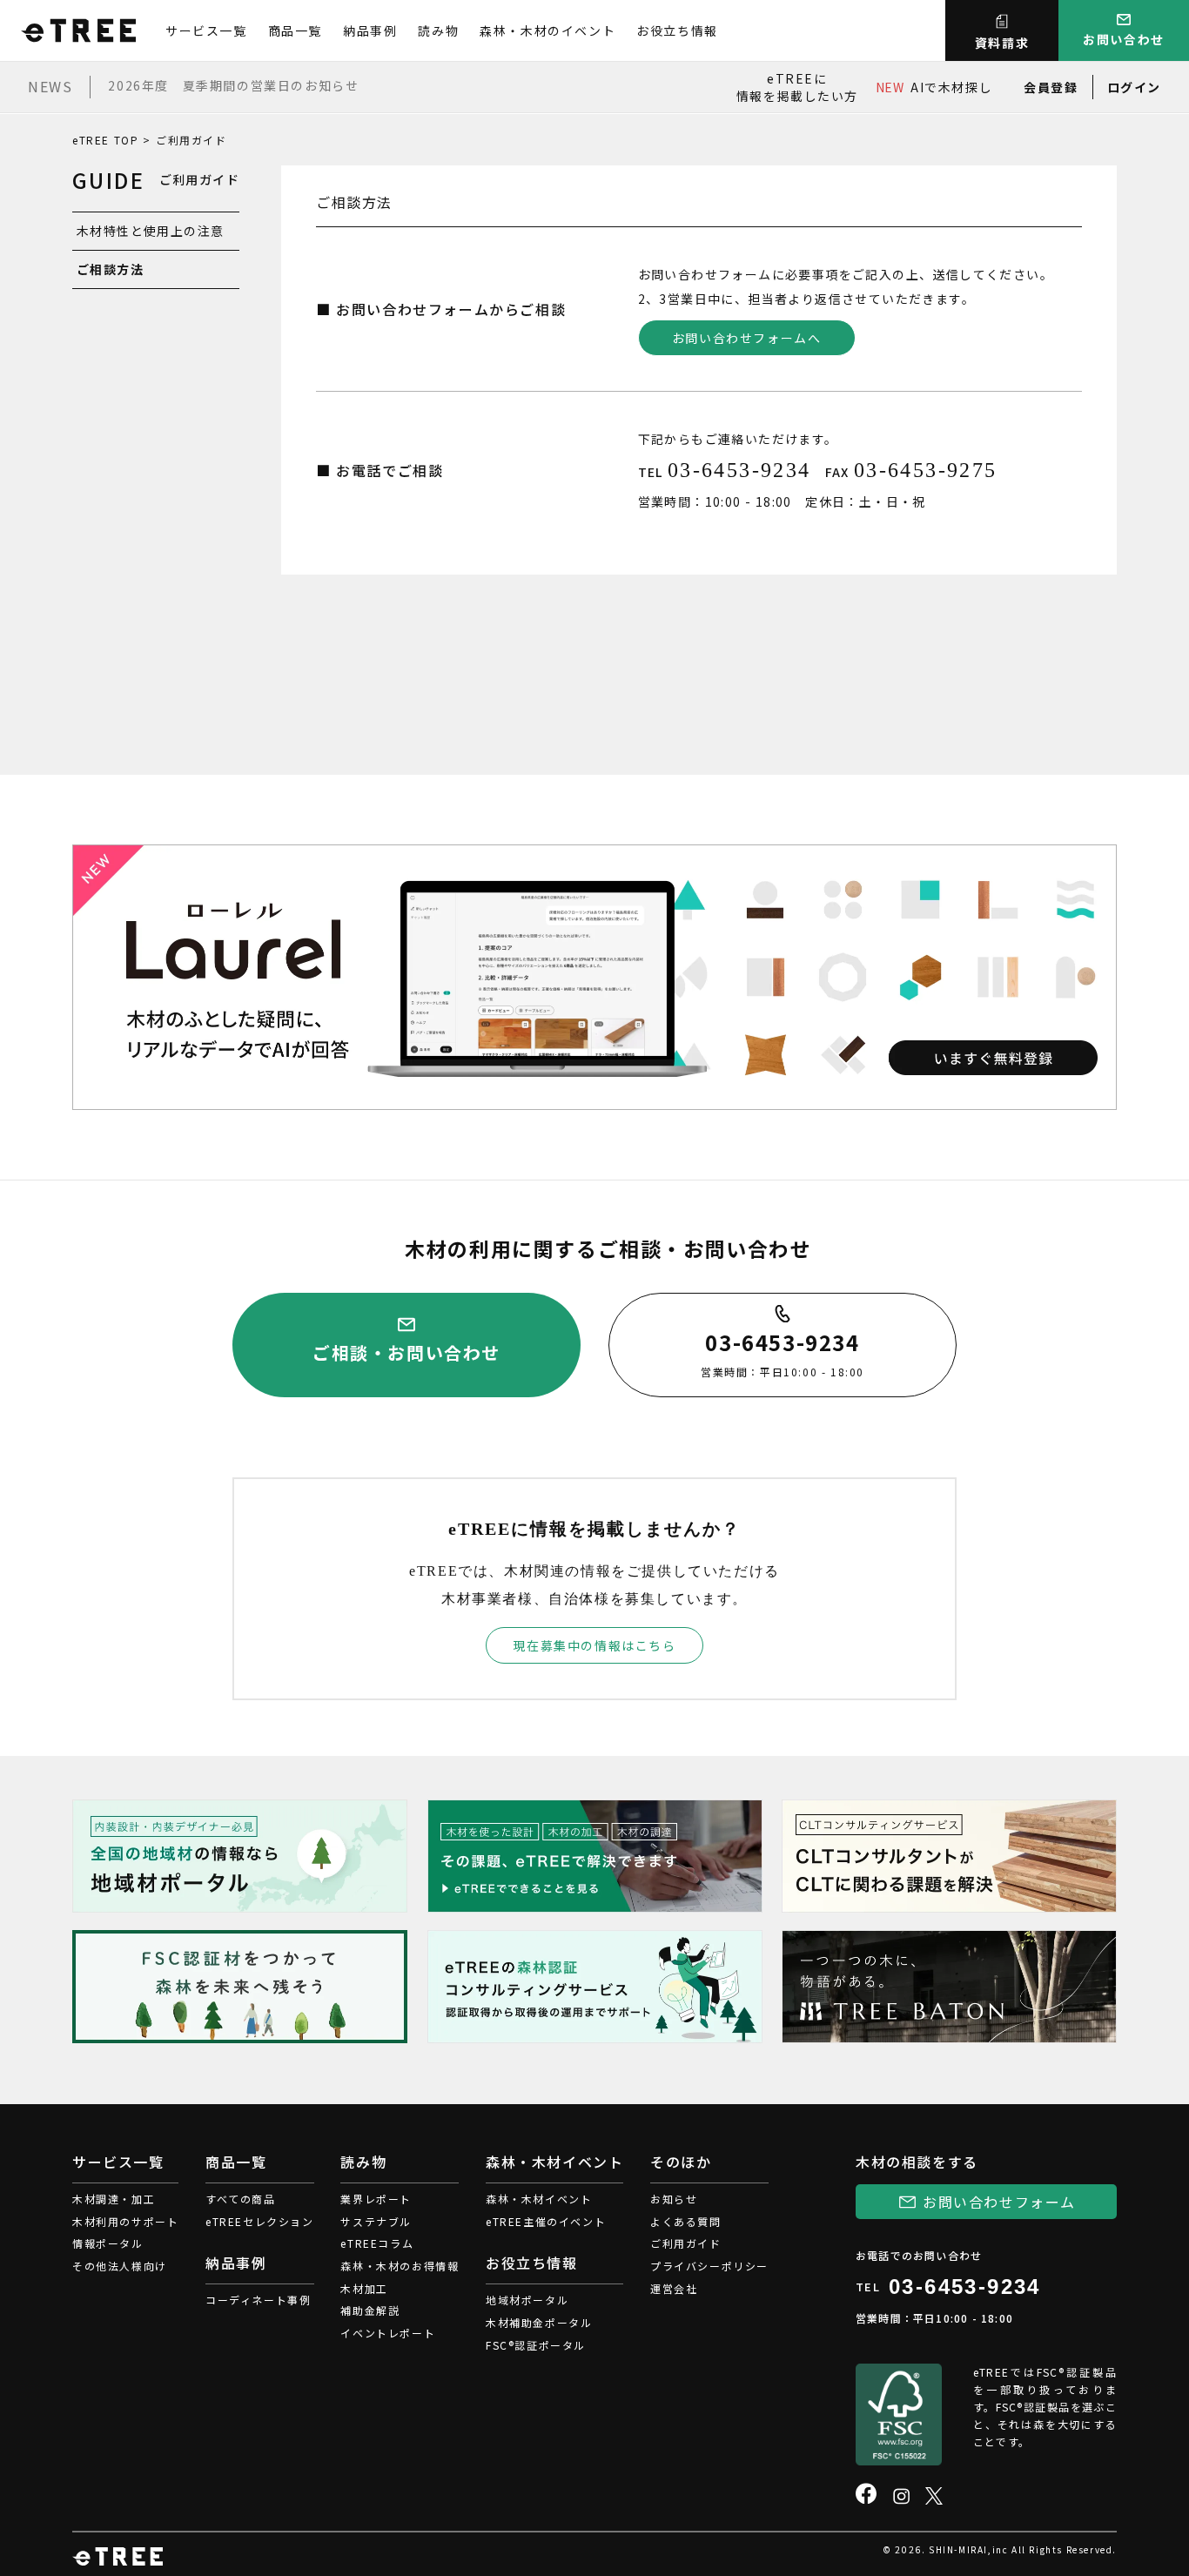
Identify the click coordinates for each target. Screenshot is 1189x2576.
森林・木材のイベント (547, 30)
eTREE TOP (105, 140)
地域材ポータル (527, 2300)
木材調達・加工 (114, 2199)
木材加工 (364, 2288)
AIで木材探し (934, 87)
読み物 (438, 30)
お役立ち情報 (677, 30)
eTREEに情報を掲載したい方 (797, 87)
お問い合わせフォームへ (747, 338)
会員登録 (1051, 87)
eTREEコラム (377, 2243)
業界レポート (376, 2199)
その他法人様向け (120, 2266)
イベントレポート (388, 2333)
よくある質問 (686, 2221)
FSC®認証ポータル (536, 2345)
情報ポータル (108, 2243)
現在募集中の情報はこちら (594, 1645)
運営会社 (674, 2288)
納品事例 (370, 30)
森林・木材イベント (539, 2199)
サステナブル (376, 2221)
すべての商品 (241, 2199)
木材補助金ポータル (539, 2322)
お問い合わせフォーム (999, 2202)
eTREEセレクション (260, 2221)
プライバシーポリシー (709, 2266)
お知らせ (674, 2199)
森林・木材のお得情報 (400, 2266)
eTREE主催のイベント (546, 2221)
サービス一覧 (206, 30)
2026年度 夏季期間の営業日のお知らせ (233, 85)
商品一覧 (295, 30)
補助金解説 (370, 2310)
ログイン (1134, 87)
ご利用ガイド (686, 2243)
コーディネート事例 (258, 2300)
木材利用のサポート (125, 2221)
